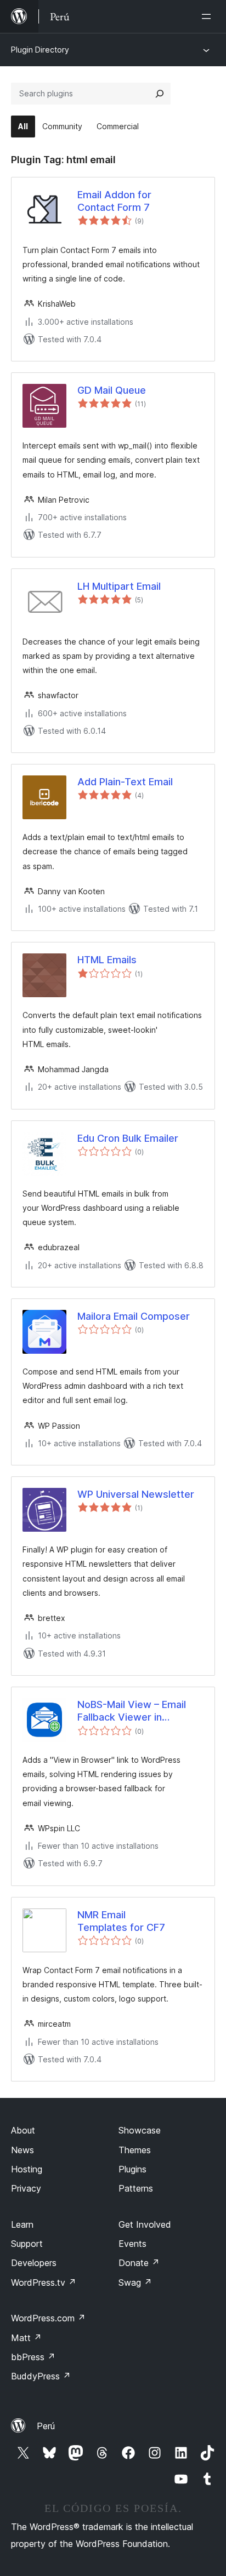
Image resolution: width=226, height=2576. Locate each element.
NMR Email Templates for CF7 (121, 1921)
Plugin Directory (40, 50)
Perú (46, 2426)
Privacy (26, 2188)
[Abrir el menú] (208, 16)
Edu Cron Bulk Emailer (128, 1138)
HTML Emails (107, 960)
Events (132, 2244)
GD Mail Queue (112, 390)
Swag (135, 2282)
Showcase (140, 2130)
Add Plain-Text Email (125, 782)
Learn (22, 2224)
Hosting (27, 2169)
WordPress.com (48, 2318)
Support (27, 2244)
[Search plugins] (160, 94)
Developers (34, 2263)
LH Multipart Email (119, 586)
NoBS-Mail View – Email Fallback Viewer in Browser (132, 1711)
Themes (135, 2150)
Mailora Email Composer (134, 1316)
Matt (26, 2338)
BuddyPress (41, 2376)
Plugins (132, 2169)
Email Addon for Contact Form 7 (114, 201)
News (22, 2150)
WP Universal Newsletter (136, 1494)
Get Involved (145, 2224)
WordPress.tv (44, 2282)
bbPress (33, 2357)
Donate (139, 2263)
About (23, 2130)
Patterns (136, 2188)
